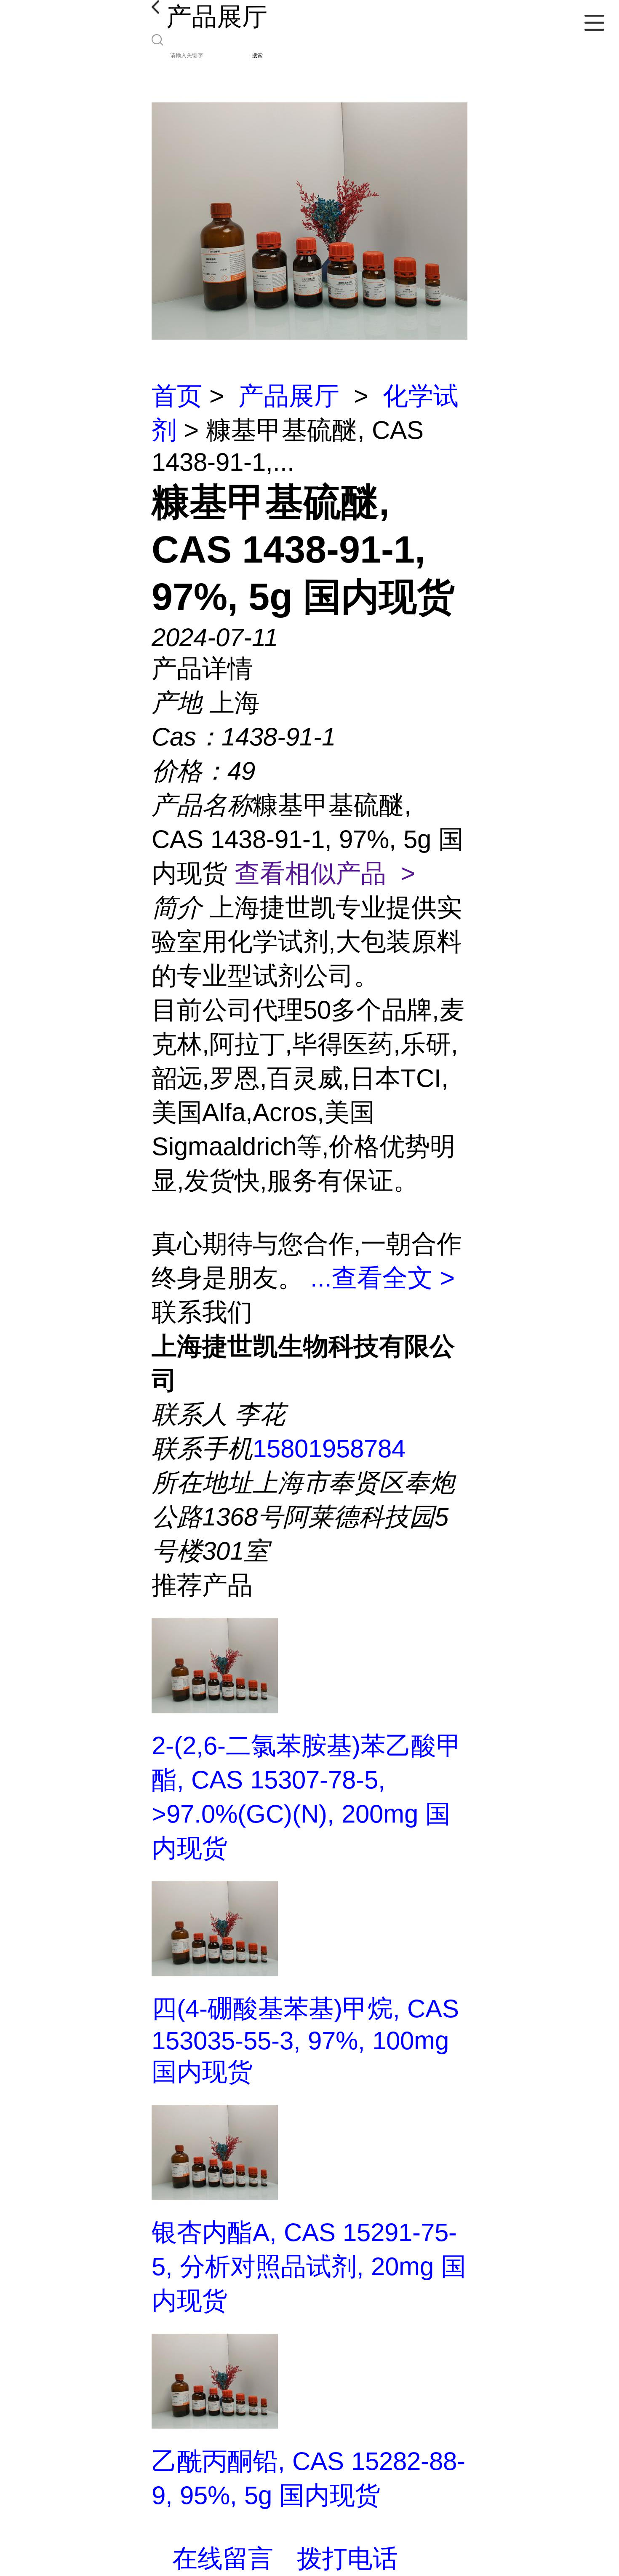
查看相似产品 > (325, 873)
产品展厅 (289, 396)
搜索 (257, 55)
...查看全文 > (383, 1278)
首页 (177, 396)
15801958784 (329, 1449)
